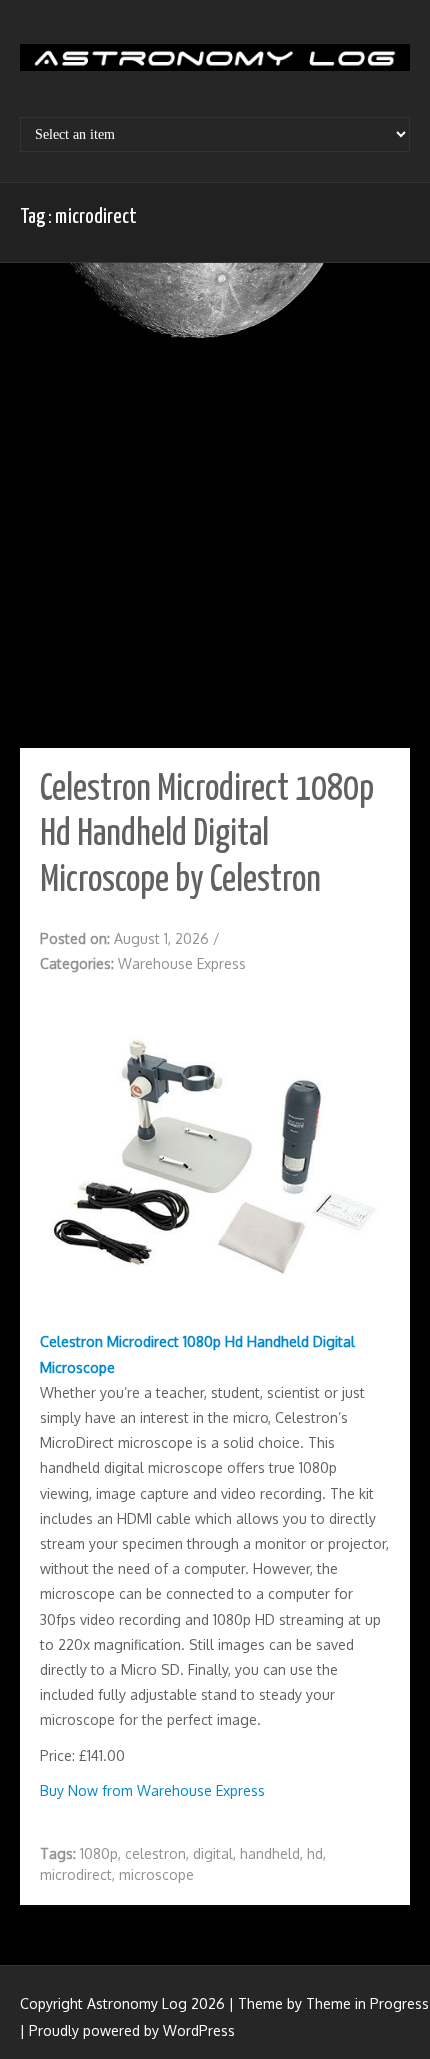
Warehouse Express (182, 963)
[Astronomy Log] (215, 65)
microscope (156, 1874)
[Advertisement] (215, 508)
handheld (270, 1853)
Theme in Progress (367, 2003)
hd (315, 1853)
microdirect (76, 1874)
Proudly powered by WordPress (132, 2030)
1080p (99, 1853)
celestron (155, 1853)
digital (213, 1853)
